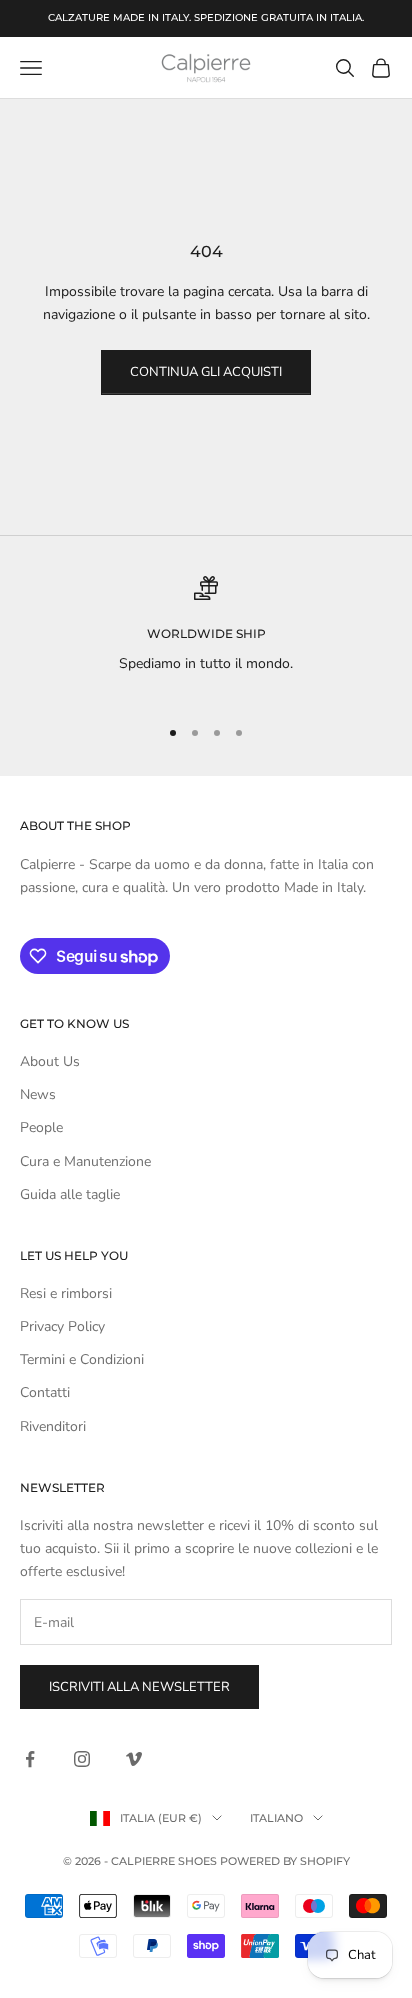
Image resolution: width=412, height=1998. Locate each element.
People (41, 1127)
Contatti (45, 1392)
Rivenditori (53, 1426)
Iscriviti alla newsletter (139, 1687)
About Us (50, 1061)
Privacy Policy (62, 1326)
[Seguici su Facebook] (30, 1759)
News (38, 1094)
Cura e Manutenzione (85, 1161)
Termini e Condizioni (82, 1359)
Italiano (276, 1818)
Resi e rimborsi (66, 1293)
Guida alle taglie (70, 1194)
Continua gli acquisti (206, 372)
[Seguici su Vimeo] (134, 1759)
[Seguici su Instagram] (82, 1759)
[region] (206, 637)
